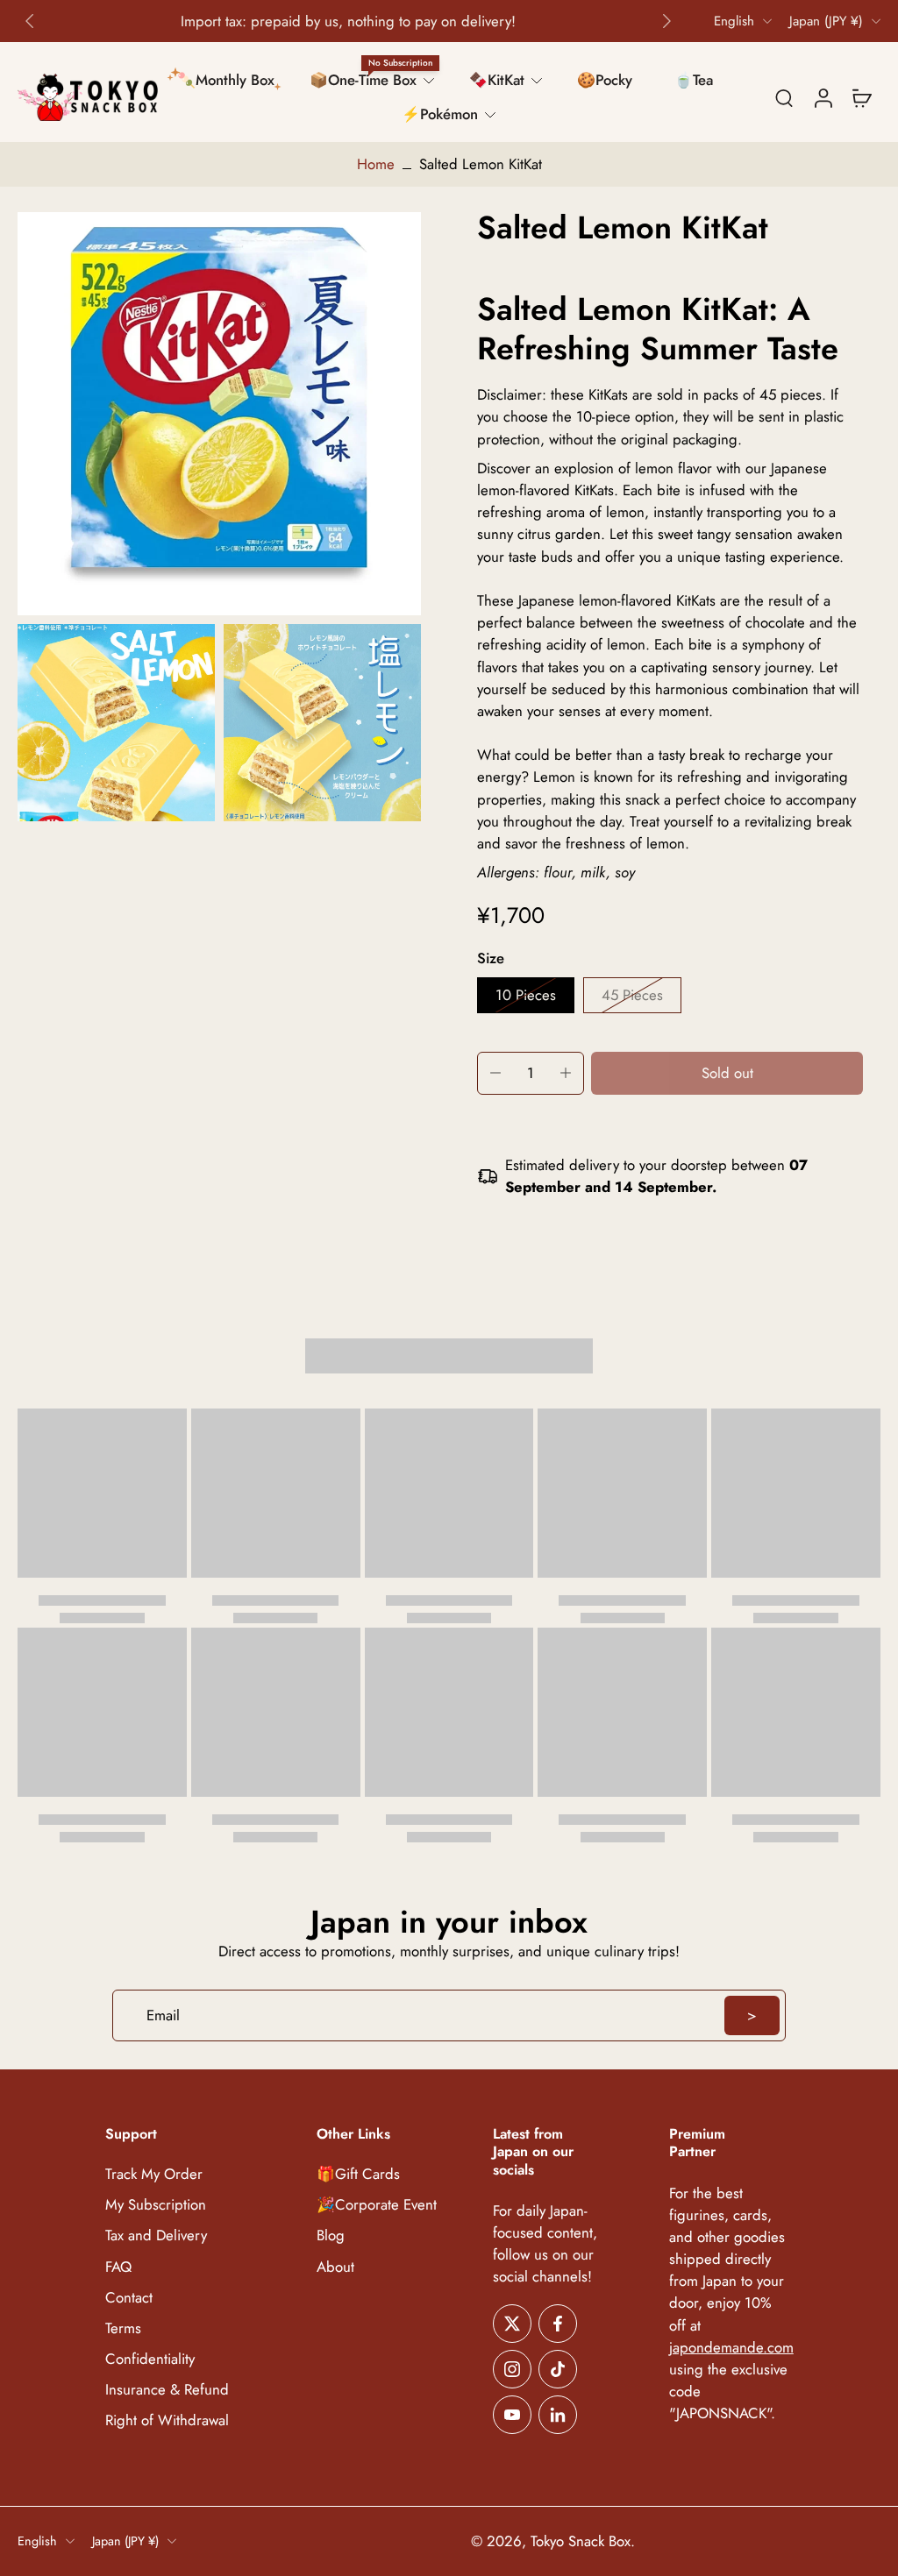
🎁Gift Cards (358, 2174)
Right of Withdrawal (167, 2420)
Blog (331, 2235)
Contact (129, 2297)
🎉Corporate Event (377, 2205)
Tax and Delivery (156, 2235)
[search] (784, 97)
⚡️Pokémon (440, 114)
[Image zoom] (219, 414)
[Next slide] (666, 21)
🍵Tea (694, 80)
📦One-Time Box (363, 80)
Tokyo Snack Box (581, 2541)
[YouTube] (512, 2414)
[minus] (495, 1073)
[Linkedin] (558, 2414)
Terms (123, 2328)
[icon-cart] (861, 97)
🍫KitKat (497, 80)
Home (376, 164)
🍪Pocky (605, 80)
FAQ (118, 2266)
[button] (727, 1073)
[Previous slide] (30, 21)
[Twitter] (512, 2323)
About (335, 2266)
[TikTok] (558, 2368)
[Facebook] (558, 2323)
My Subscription (156, 2205)
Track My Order (154, 2174)
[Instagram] (512, 2368)
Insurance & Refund (167, 2390)
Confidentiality (150, 2359)
